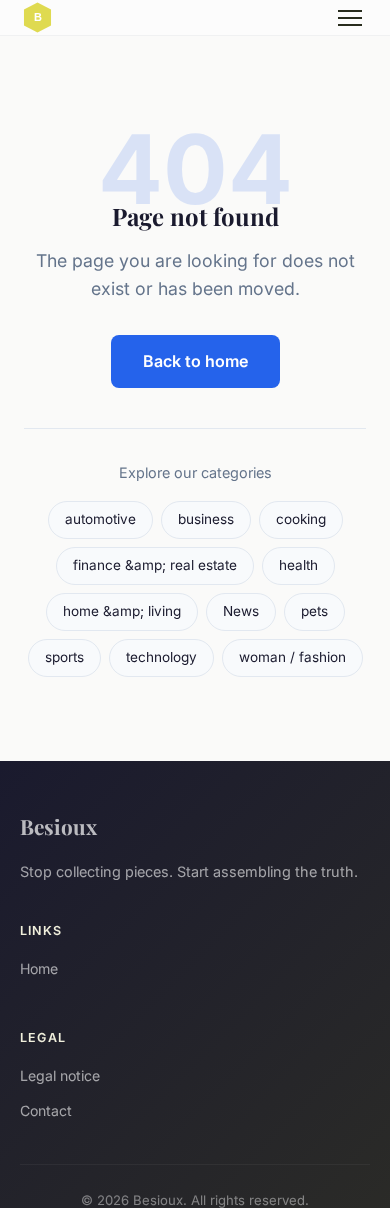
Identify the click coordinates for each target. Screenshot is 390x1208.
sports (64, 657)
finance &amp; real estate (155, 565)
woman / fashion (292, 657)
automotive (100, 519)
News (241, 611)
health (298, 565)
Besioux (58, 826)
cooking (301, 519)
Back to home (195, 361)
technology (161, 657)
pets (314, 611)
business (206, 519)
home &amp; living (122, 611)
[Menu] (350, 18)
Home (39, 968)
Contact (46, 1110)
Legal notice (60, 1075)
